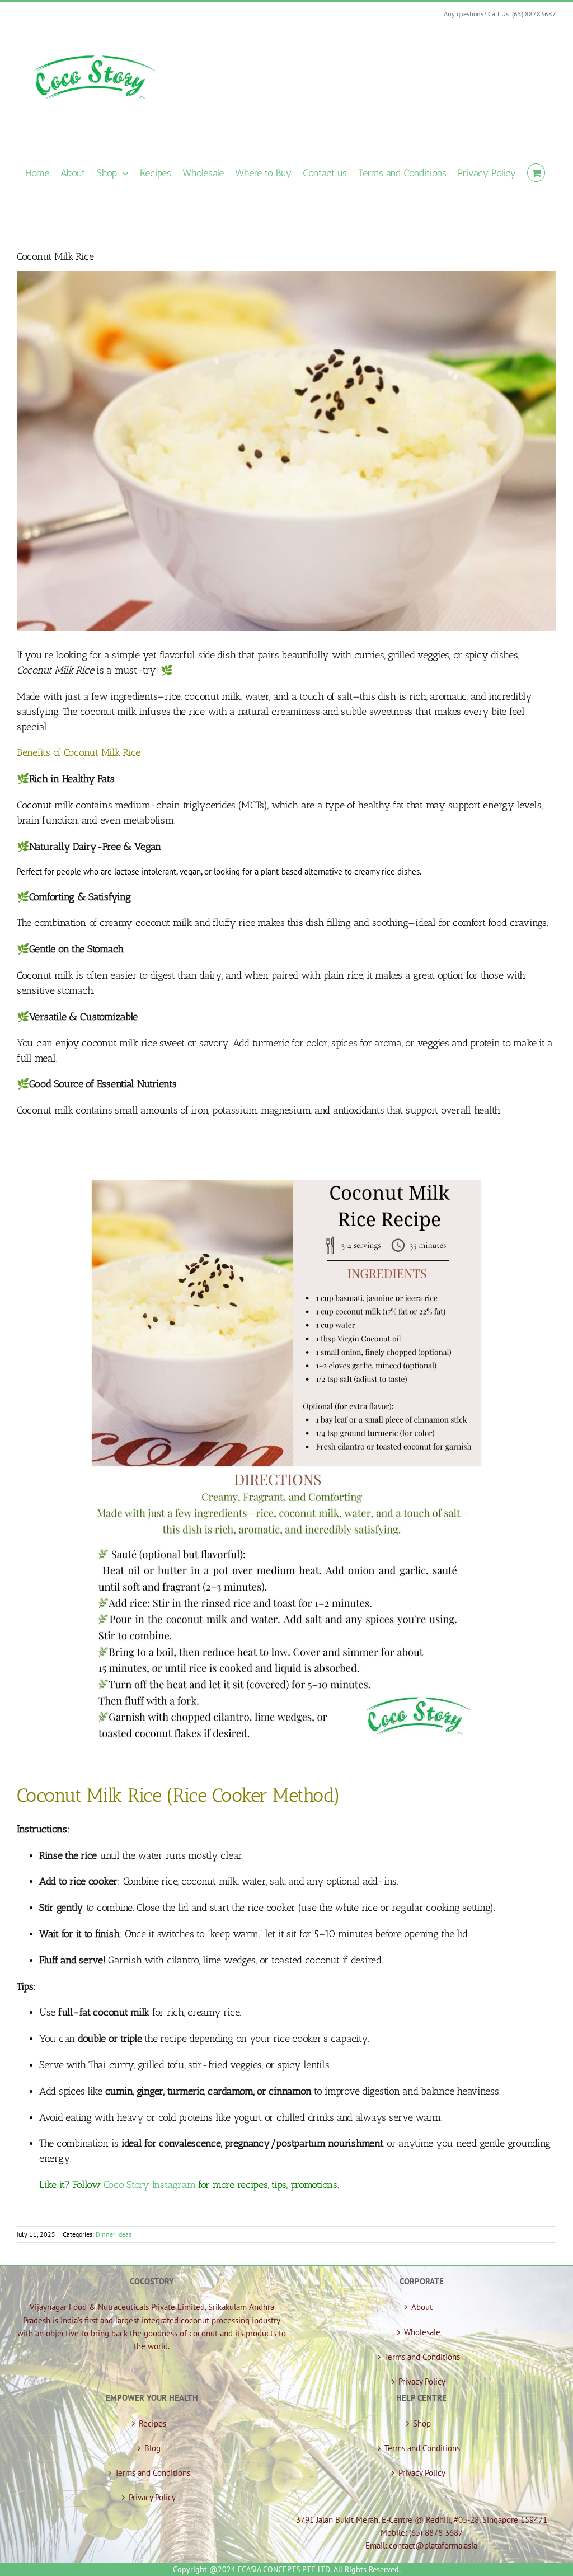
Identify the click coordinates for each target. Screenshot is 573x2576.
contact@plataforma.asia (433, 2545)
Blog (152, 2448)
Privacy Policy (422, 2381)
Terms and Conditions (422, 2357)
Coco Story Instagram (150, 2185)
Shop (422, 2423)
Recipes (152, 2423)
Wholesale (422, 2332)
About (422, 2307)
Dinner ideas (114, 2234)
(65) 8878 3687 (436, 2533)
